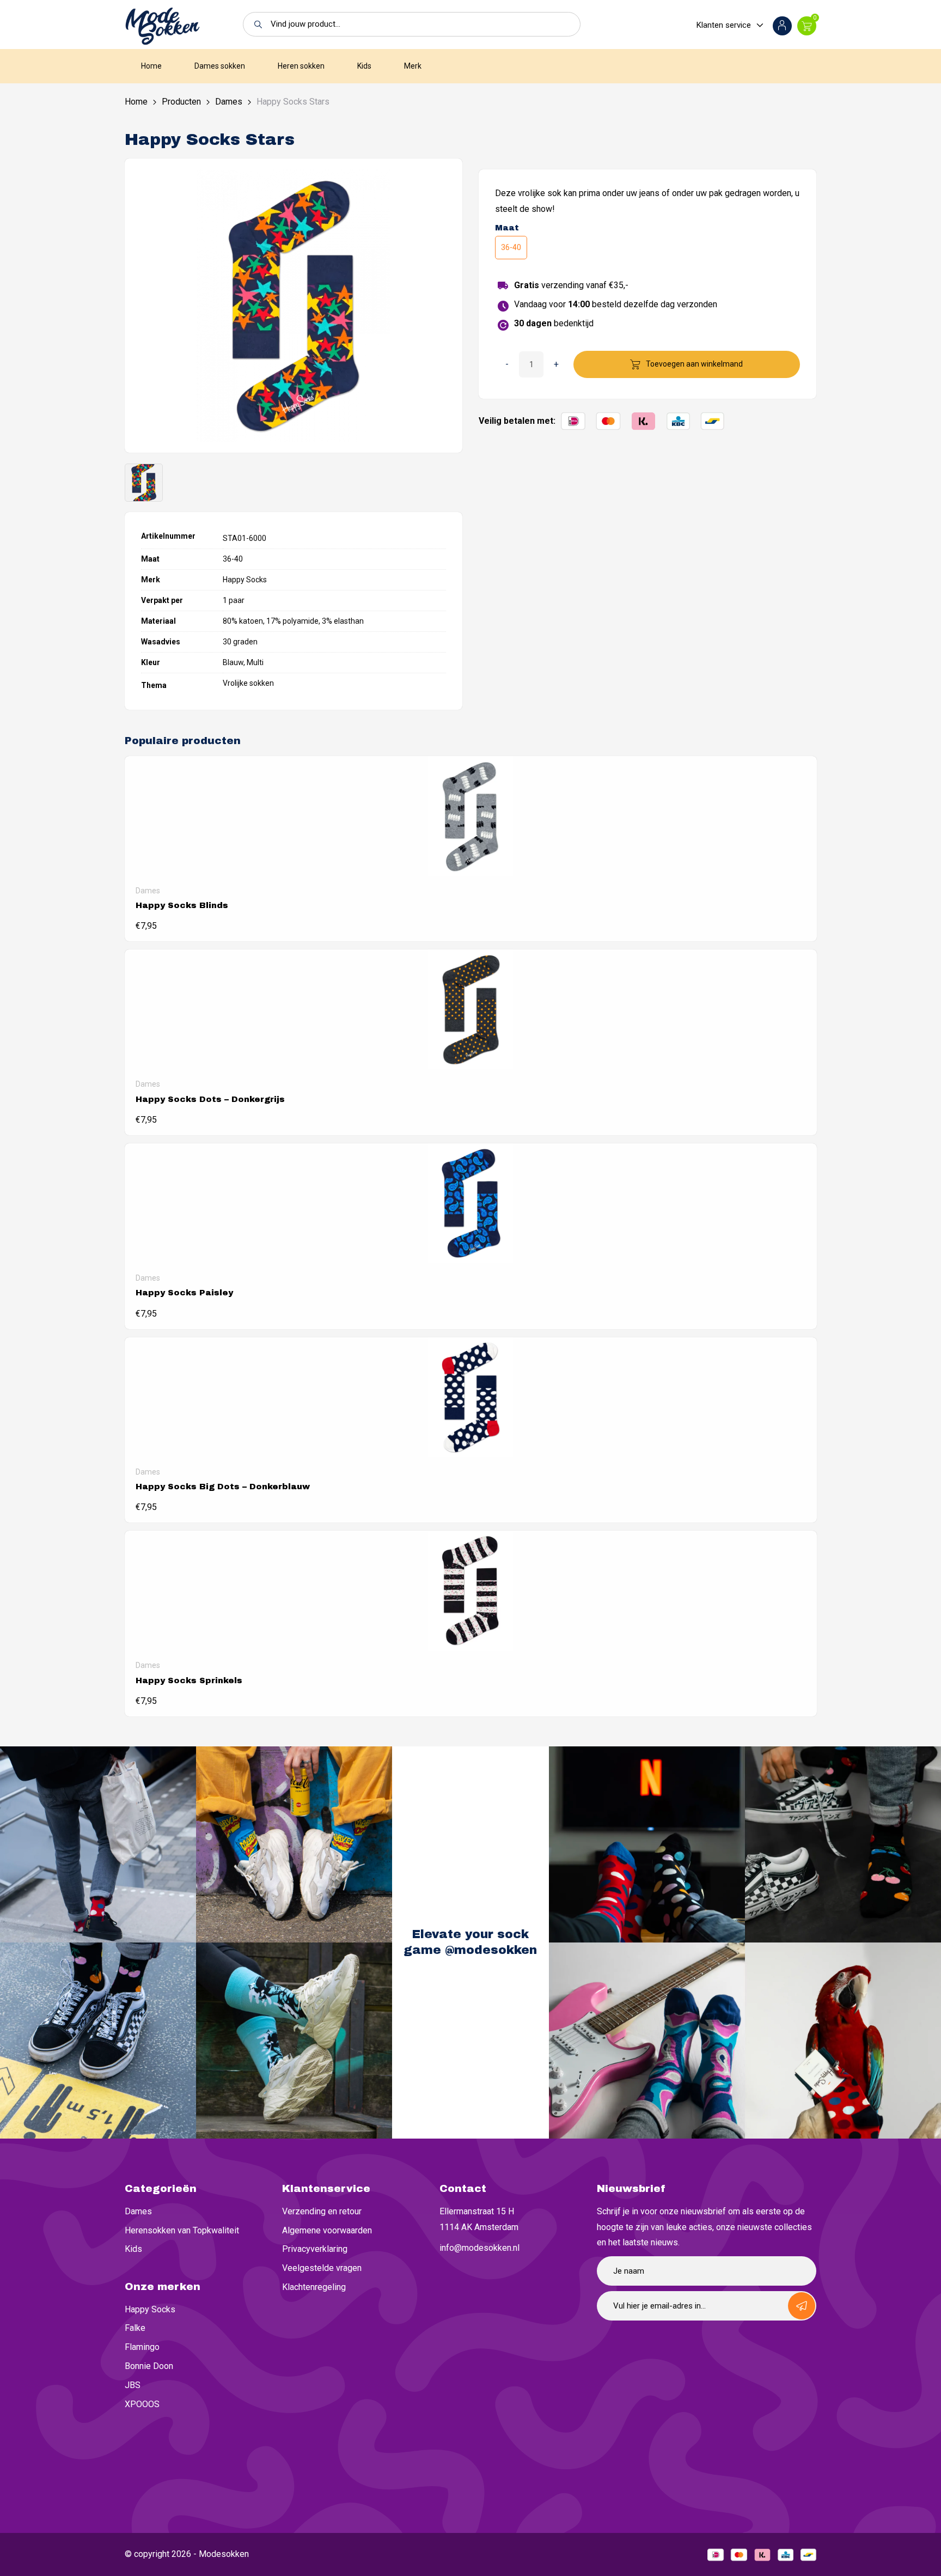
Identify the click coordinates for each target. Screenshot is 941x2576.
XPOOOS (142, 2404)
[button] (255, 24)
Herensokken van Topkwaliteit (182, 2230)
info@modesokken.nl (479, 2248)
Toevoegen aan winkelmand (694, 364)
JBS (133, 2385)
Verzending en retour (322, 2211)
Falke (135, 2328)
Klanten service (724, 25)
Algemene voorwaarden (327, 2230)
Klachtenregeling (314, 2287)
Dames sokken (220, 66)
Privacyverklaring (315, 2249)
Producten (181, 102)
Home (151, 66)
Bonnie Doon (149, 2366)
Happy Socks (150, 2309)
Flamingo (142, 2347)
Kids (364, 66)
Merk (413, 66)
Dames (229, 102)
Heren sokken (301, 66)
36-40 (511, 247)
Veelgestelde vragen (322, 2268)
